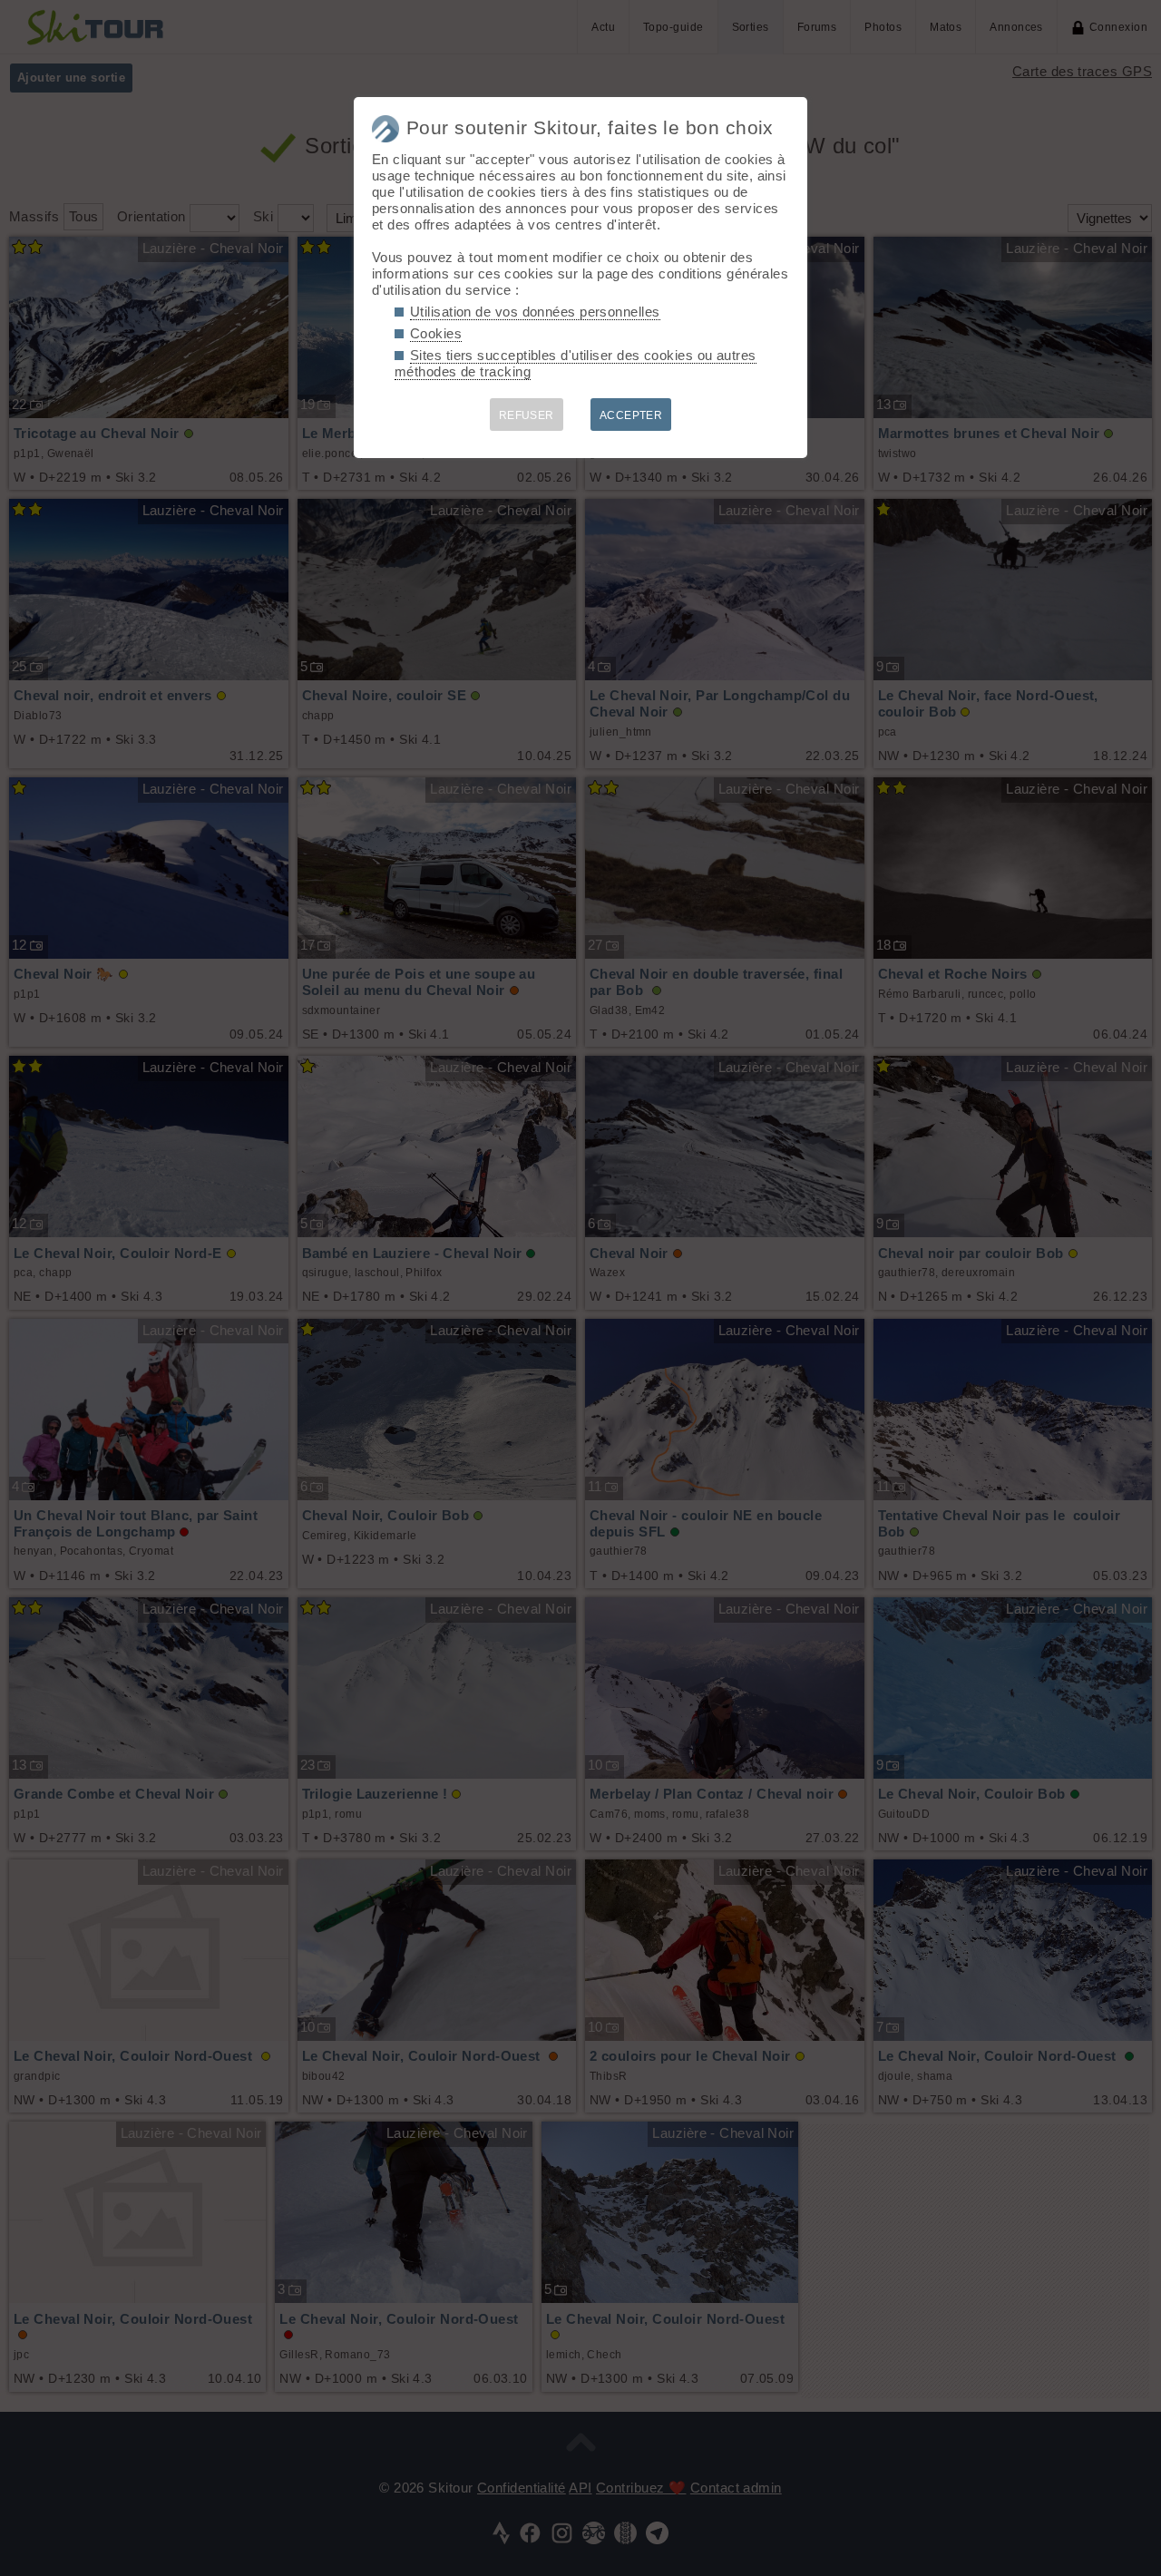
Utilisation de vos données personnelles (535, 312)
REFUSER (527, 415)
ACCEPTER (631, 415)
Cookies (436, 333)
